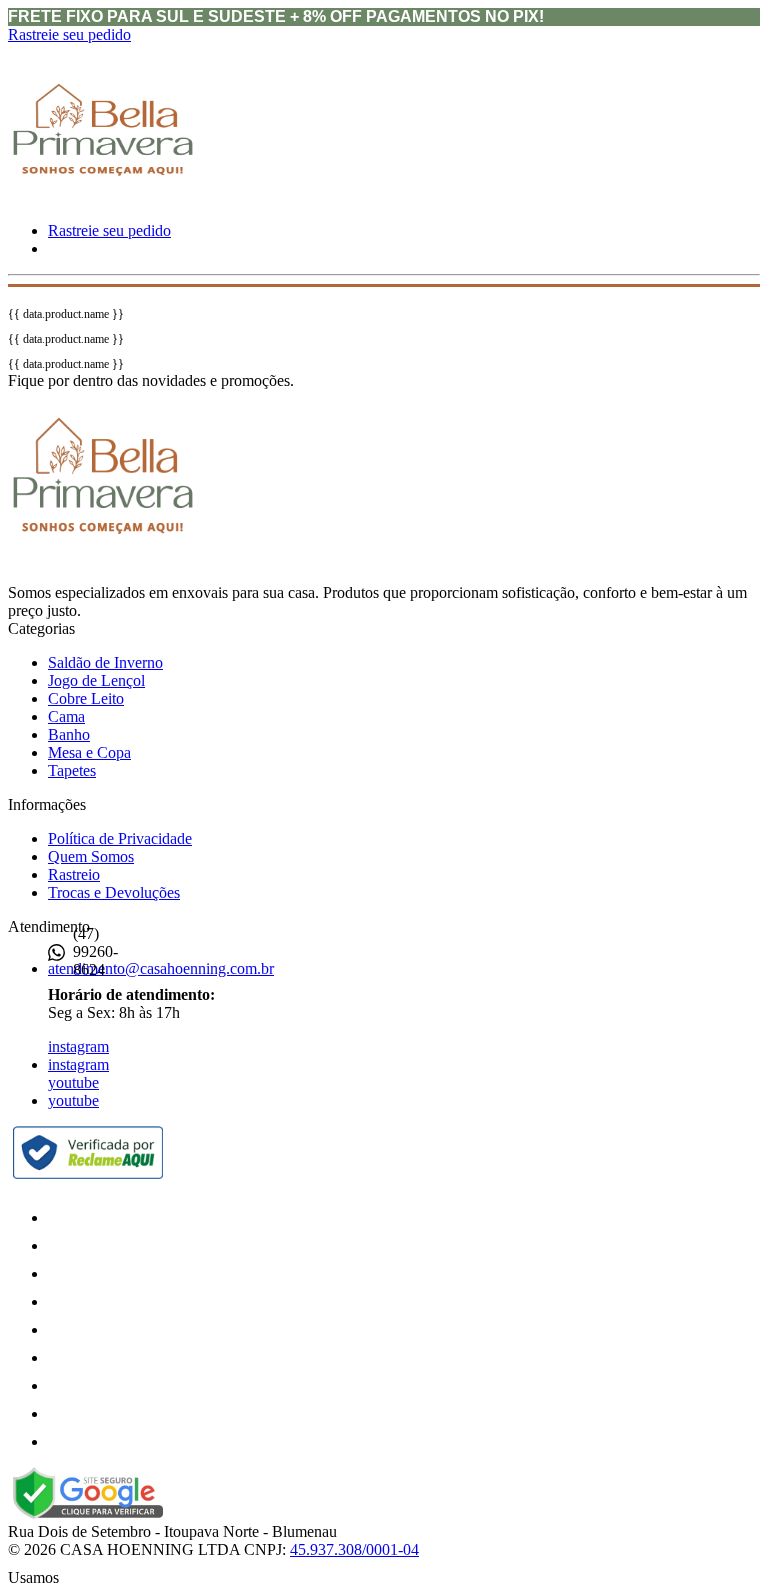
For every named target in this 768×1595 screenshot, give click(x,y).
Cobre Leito (86, 698)
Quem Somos (91, 856)
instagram (78, 1046)
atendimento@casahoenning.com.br (161, 968)
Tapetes (72, 770)
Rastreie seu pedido (69, 34)
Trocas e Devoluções (114, 892)
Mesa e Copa (89, 752)
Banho (69, 734)
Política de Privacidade (120, 838)
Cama (66, 716)
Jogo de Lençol (96, 680)
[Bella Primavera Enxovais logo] (103, 206)
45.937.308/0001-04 (354, 1549)
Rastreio (74, 874)
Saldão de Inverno (105, 662)
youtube (73, 1082)
